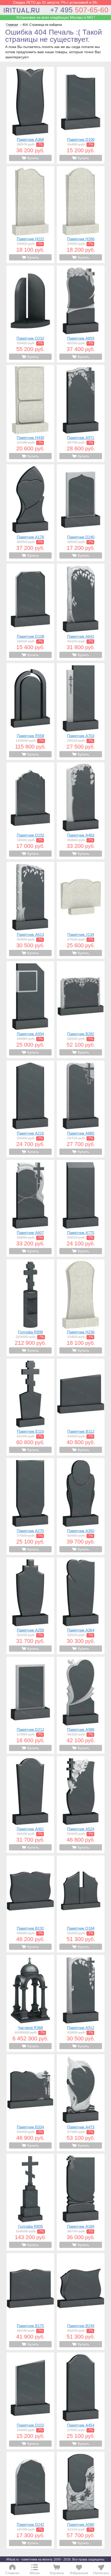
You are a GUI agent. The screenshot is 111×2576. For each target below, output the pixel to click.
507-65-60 (79, 10)
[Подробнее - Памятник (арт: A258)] (30, 1606)
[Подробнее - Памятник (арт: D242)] (30, 2500)
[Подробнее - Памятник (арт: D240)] (81, 513)
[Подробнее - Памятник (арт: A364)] (81, 1606)
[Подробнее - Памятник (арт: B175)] (30, 2301)
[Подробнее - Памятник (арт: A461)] (30, 1805)
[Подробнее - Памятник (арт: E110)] (30, 1407)
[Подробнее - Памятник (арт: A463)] (81, 811)
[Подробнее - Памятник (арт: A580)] (81, 2500)
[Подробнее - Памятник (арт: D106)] (81, 115)
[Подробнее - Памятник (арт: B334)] (30, 2103)
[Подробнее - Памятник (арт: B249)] (81, 2301)
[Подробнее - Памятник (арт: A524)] (81, 1805)
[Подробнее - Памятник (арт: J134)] (81, 910)
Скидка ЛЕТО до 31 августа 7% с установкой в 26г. (56, 2)
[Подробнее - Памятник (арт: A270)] (30, 1506)
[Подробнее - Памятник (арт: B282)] (81, 1010)
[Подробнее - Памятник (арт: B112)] (81, 1407)
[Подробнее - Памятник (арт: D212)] (30, 1705)
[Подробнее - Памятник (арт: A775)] (81, 1208)
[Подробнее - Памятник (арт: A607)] (30, 1208)
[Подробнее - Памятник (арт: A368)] (30, 115)
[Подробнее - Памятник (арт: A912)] (81, 2003)
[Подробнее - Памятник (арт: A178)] (30, 513)
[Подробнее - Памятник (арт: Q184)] (81, 1904)
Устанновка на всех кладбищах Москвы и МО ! (56, 17)
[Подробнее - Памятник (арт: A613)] (30, 910)
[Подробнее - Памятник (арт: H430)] (30, 413)
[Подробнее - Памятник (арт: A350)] (81, 1506)
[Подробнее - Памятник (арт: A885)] (81, 1109)
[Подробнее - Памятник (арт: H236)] (81, 1308)
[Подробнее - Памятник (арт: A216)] (30, 1109)
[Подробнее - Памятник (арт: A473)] (81, 2103)
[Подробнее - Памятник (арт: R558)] (30, 711)
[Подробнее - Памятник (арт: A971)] (81, 413)
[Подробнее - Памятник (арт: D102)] (30, 2401)
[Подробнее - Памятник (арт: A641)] (81, 612)
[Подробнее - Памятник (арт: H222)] (30, 215)
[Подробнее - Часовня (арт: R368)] (30, 2003)
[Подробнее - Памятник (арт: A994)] (30, 1010)
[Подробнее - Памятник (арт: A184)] (81, 2202)
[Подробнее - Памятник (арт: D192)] (30, 811)
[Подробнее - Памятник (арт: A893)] (81, 314)
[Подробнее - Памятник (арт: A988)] (81, 1705)
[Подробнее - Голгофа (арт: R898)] (30, 1308)
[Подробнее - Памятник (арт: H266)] (81, 215)
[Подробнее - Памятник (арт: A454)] (81, 2401)
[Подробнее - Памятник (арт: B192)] (30, 1904)
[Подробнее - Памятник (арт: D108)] (30, 612)
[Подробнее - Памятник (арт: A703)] (81, 711)
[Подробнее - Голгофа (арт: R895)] (30, 2202)
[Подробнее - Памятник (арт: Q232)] (30, 314)
